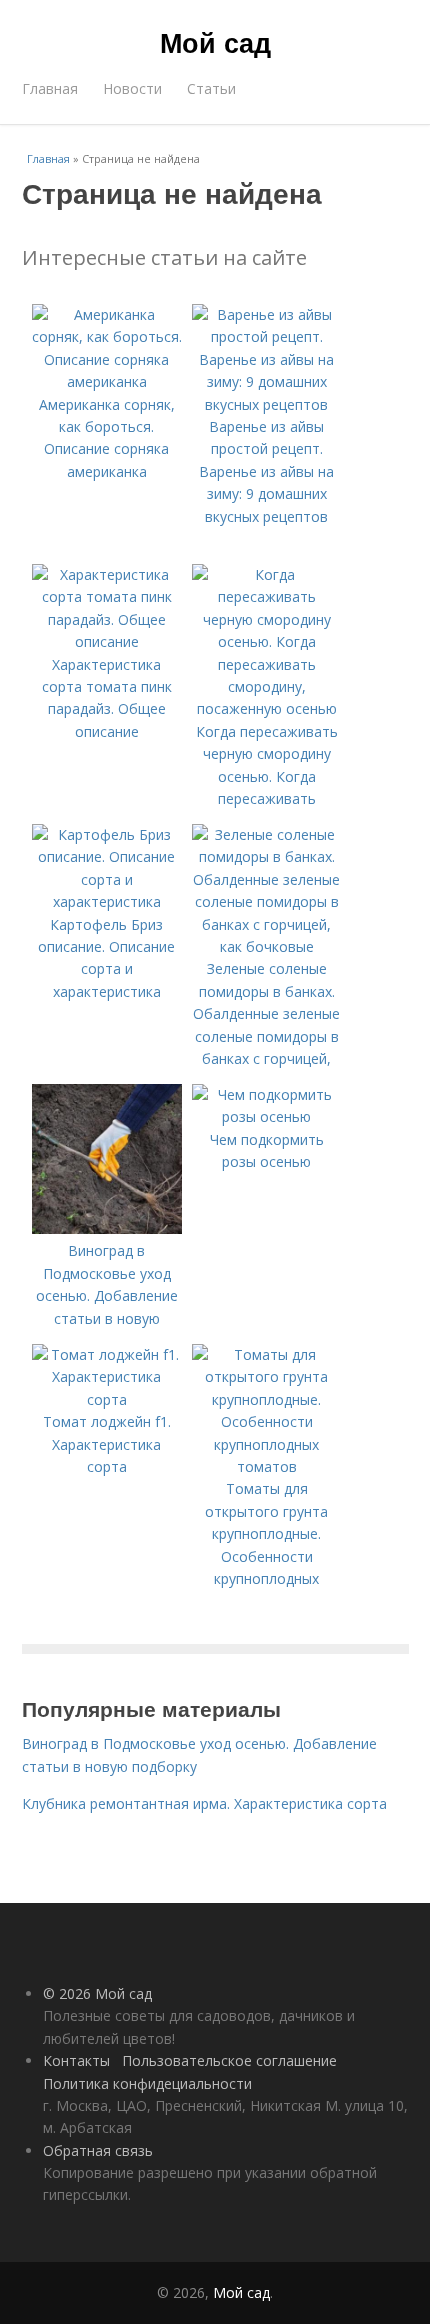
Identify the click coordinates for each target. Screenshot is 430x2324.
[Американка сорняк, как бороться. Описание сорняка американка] (107, 381)
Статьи (211, 88)
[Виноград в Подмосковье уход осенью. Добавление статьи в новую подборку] (107, 1228)
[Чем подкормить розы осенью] (267, 1116)
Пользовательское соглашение (229, 2060)
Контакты (76, 2060)
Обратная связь (98, 2150)
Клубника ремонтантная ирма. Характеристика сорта (204, 1803)
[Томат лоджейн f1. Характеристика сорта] (107, 1399)
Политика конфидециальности (147, 2083)
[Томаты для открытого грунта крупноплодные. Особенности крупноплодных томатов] (267, 1466)
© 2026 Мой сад (97, 1993)
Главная (50, 88)
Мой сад (215, 42)
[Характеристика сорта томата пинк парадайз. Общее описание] (107, 641)
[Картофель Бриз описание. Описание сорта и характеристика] (107, 901)
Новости (132, 88)
